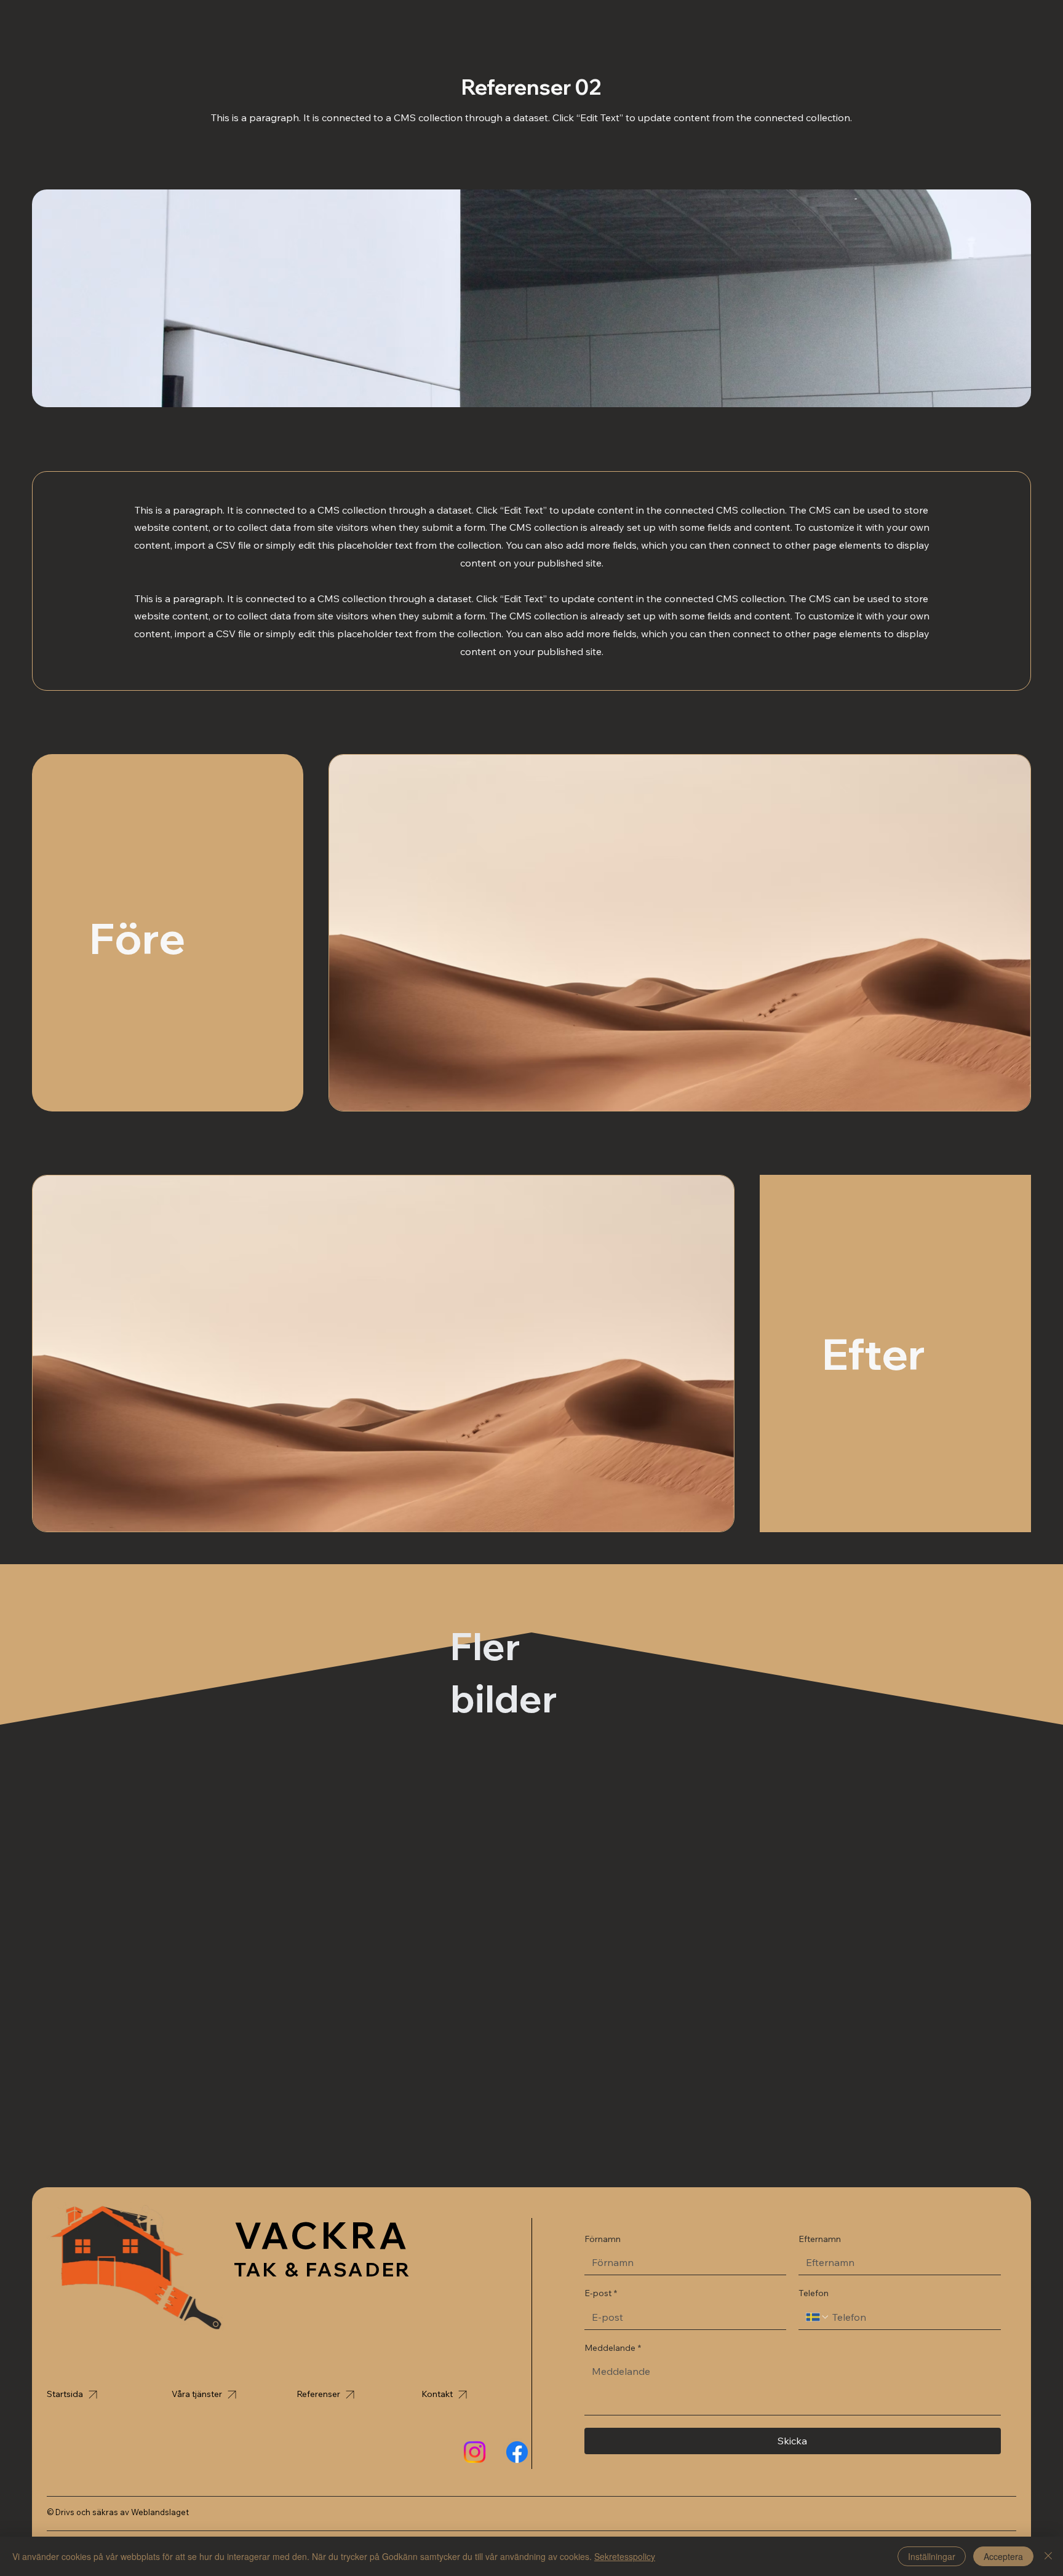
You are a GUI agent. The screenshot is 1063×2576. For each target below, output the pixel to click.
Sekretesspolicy (625, 2556)
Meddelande (613, 2348)
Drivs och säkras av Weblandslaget (122, 2512)
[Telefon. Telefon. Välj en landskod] (818, 2317)
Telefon (814, 2293)
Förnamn (603, 2239)
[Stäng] (1048, 2556)
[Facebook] (517, 2452)
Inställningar (932, 2556)
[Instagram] (475, 2452)
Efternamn (820, 2239)
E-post (601, 2293)
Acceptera (1003, 2556)
